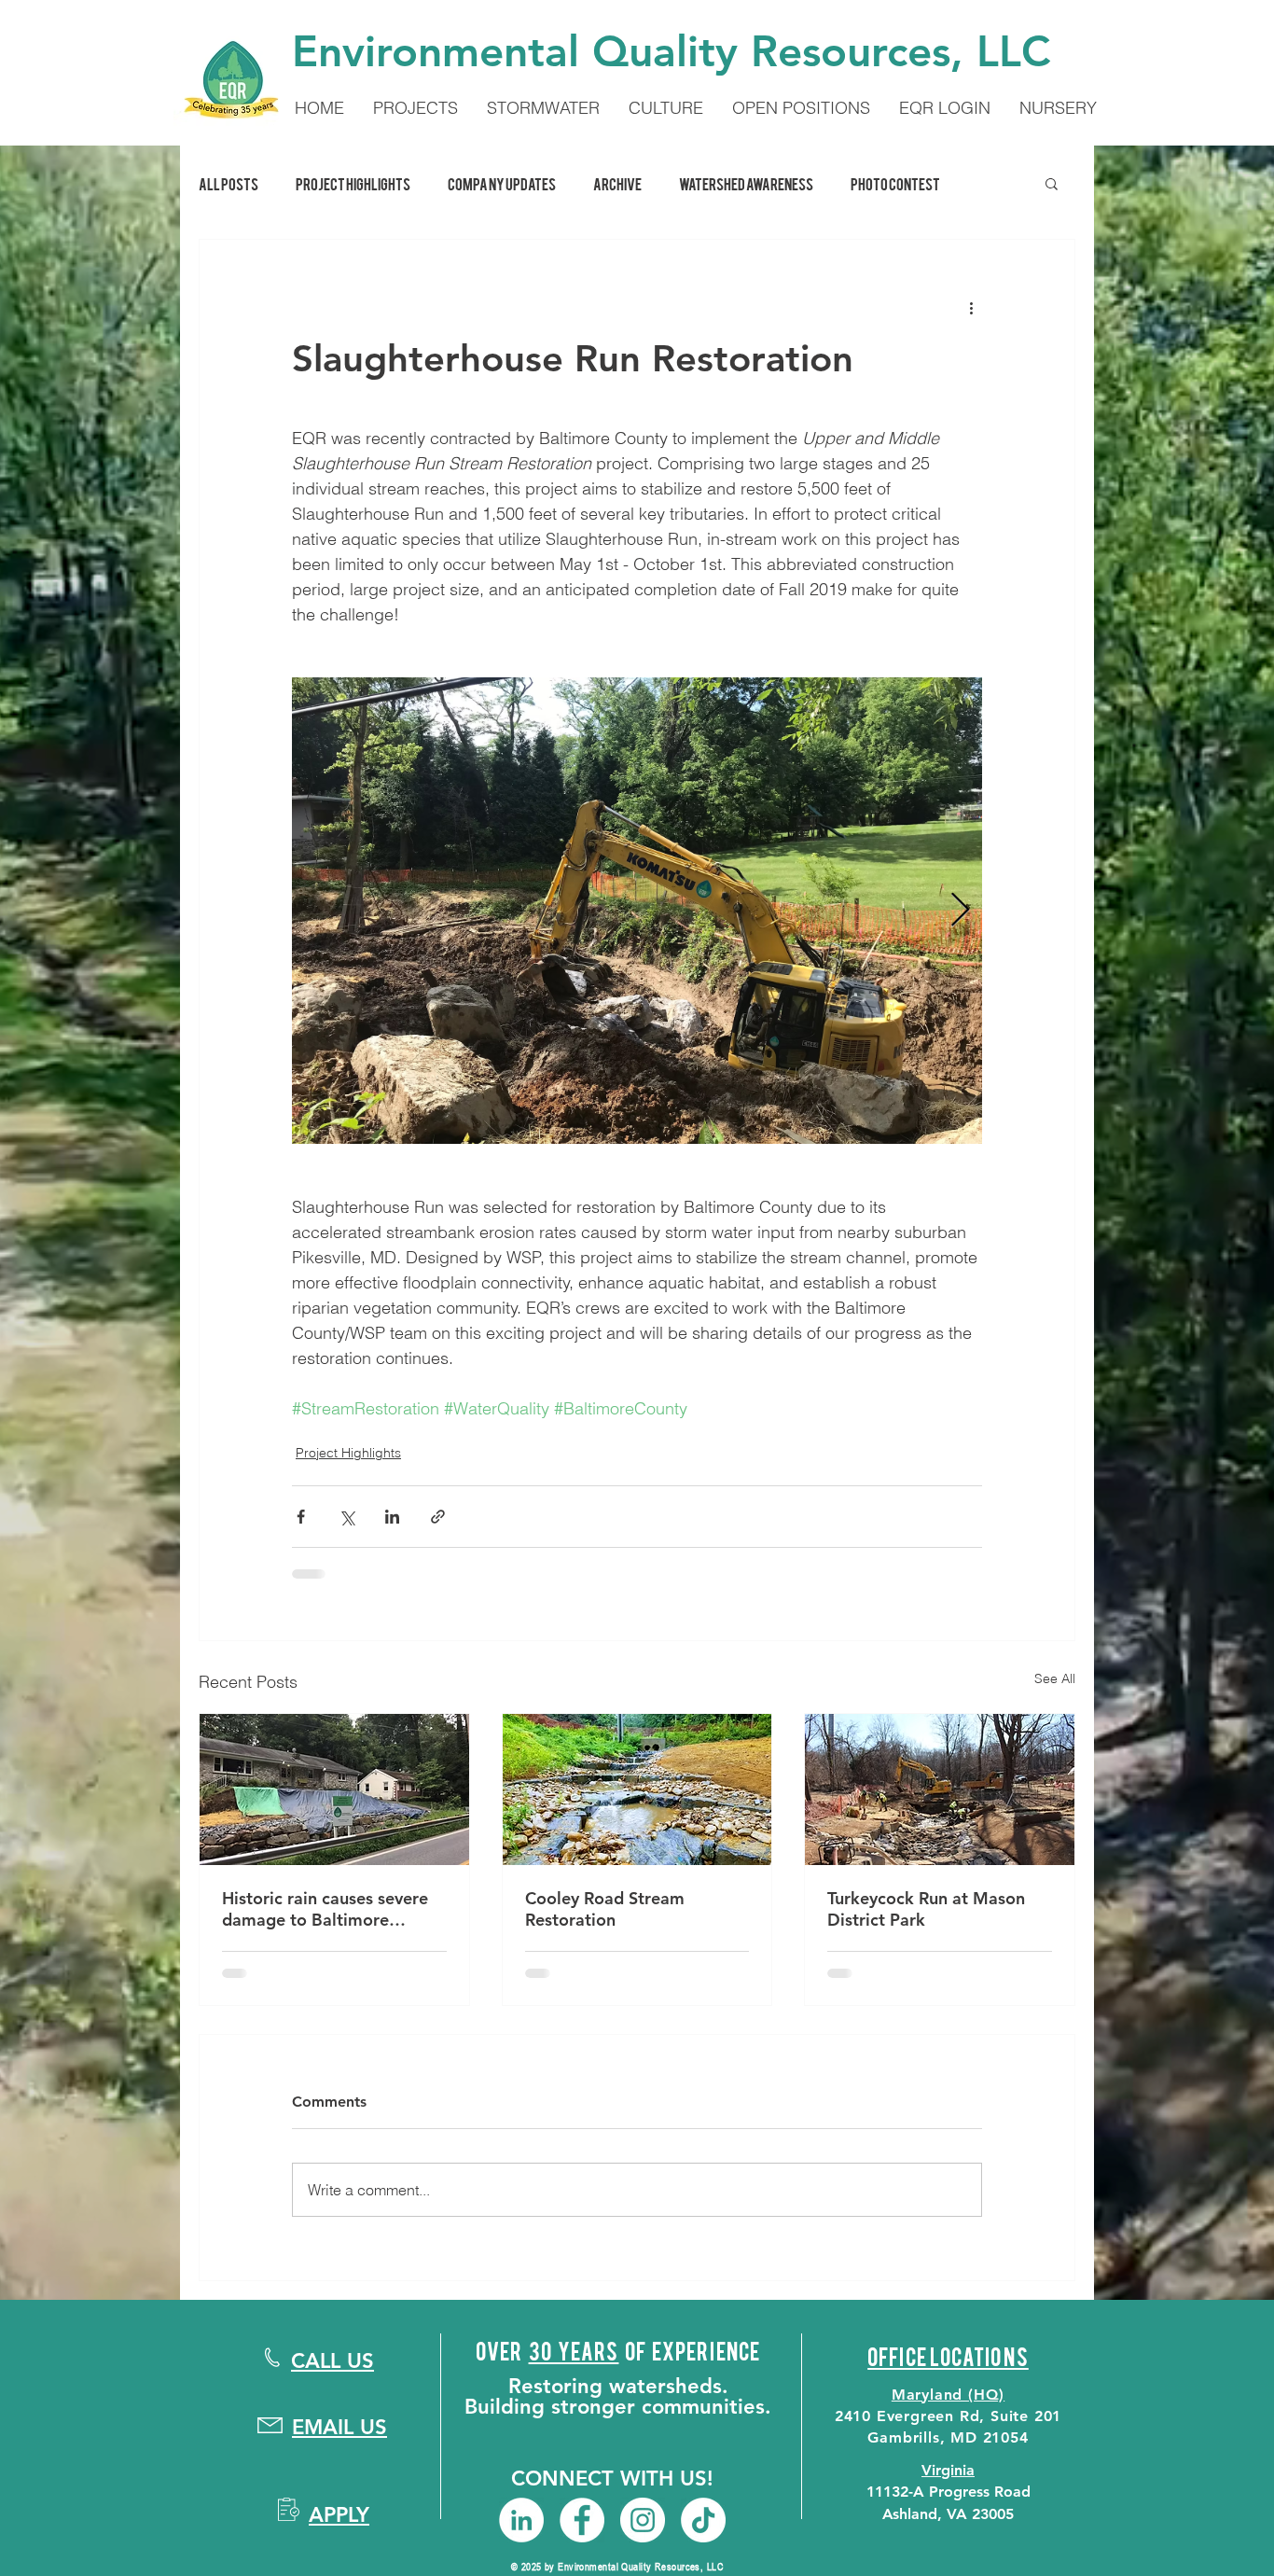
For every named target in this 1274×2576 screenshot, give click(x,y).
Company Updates (502, 183)
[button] (1052, 183)
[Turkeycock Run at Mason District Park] (940, 1789)
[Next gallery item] (960, 911)
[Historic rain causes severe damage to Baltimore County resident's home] (334, 1789)
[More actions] (971, 307)
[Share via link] (438, 1517)
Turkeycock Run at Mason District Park (926, 1909)
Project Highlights (353, 183)
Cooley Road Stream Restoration (605, 1909)
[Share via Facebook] (301, 1517)
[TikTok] (703, 2520)
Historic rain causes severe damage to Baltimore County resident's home (325, 1909)
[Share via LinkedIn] (392, 1517)
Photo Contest (895, 183)
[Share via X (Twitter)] (346, 1517)
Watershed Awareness (746, 183)
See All (1055, 1678)
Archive (617, 183)
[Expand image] (637, 911)
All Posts (228, 183)
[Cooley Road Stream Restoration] (637, 1789)
